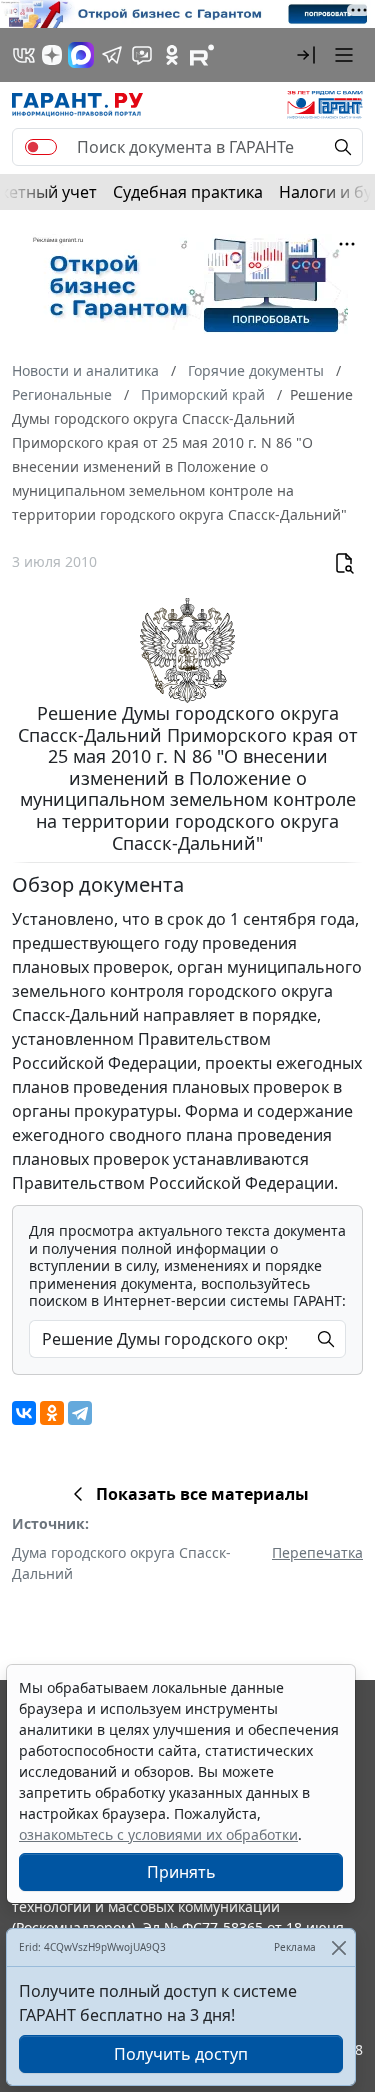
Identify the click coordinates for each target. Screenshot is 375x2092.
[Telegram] (80, 1413)
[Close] (338, 1947)
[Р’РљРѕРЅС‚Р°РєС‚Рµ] (24, 1413)
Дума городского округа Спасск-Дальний (121, 1563)
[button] (306, 55)
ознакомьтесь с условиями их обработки (158, 1834)
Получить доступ (181, 2054)
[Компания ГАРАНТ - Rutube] (202, 55)
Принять (181, 1872)
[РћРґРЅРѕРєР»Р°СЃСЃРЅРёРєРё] (52, 1413)
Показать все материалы (202, 1494)
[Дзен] (52, 55)
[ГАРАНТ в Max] (81, 55)
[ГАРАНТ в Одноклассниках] (172, 55)
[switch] (41, 147)
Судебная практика (188, 192)
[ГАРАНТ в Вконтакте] (24, 55)
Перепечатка (317, 1552)
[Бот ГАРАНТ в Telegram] (142, 55)
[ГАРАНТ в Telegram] (112, 55)
